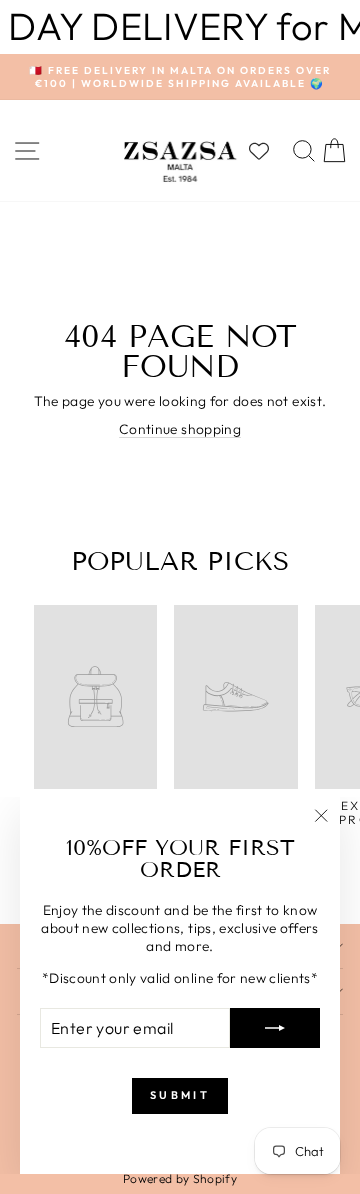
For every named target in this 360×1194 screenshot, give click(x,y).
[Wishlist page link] (269, 151)
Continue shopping (180, 429)
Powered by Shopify (180, 1178)
